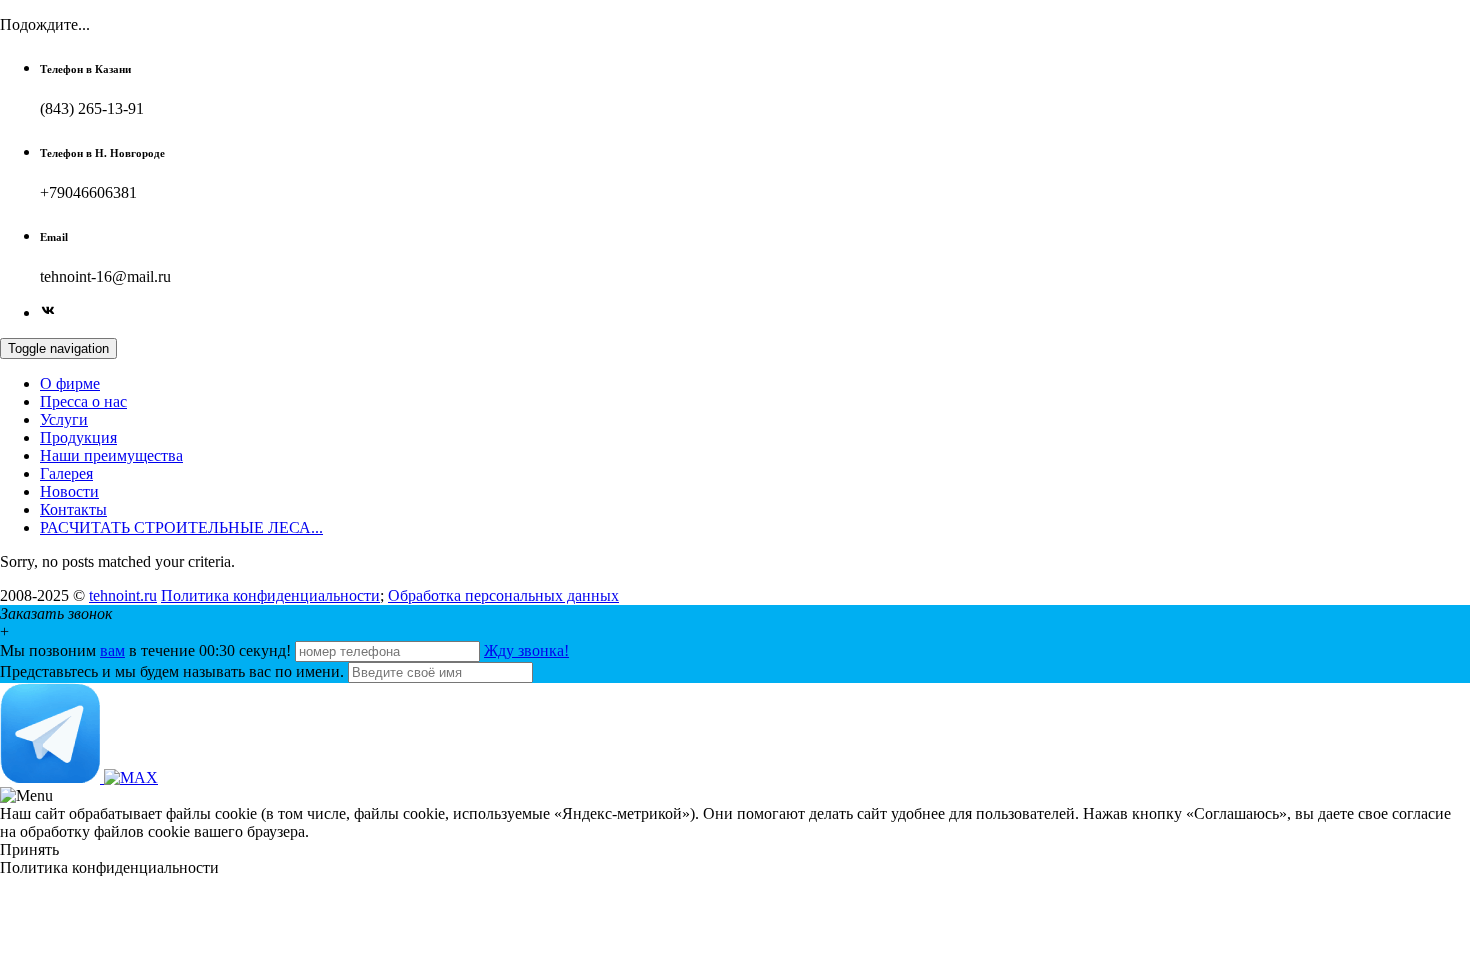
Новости (69, 491)
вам (112, 650)
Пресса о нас (83, 401)
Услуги (64, 419)
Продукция (78, 437)
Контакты (73, 509)
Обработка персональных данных (503, 595)
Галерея (66, 473)
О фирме (70, 383)
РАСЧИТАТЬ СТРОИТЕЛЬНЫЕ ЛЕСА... (181, 527)
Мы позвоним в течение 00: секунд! (147, 650)
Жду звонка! (526, 650)
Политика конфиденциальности (270, 595)
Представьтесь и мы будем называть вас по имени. (172, 671)
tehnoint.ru (123, 595)
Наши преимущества (111, 455)
